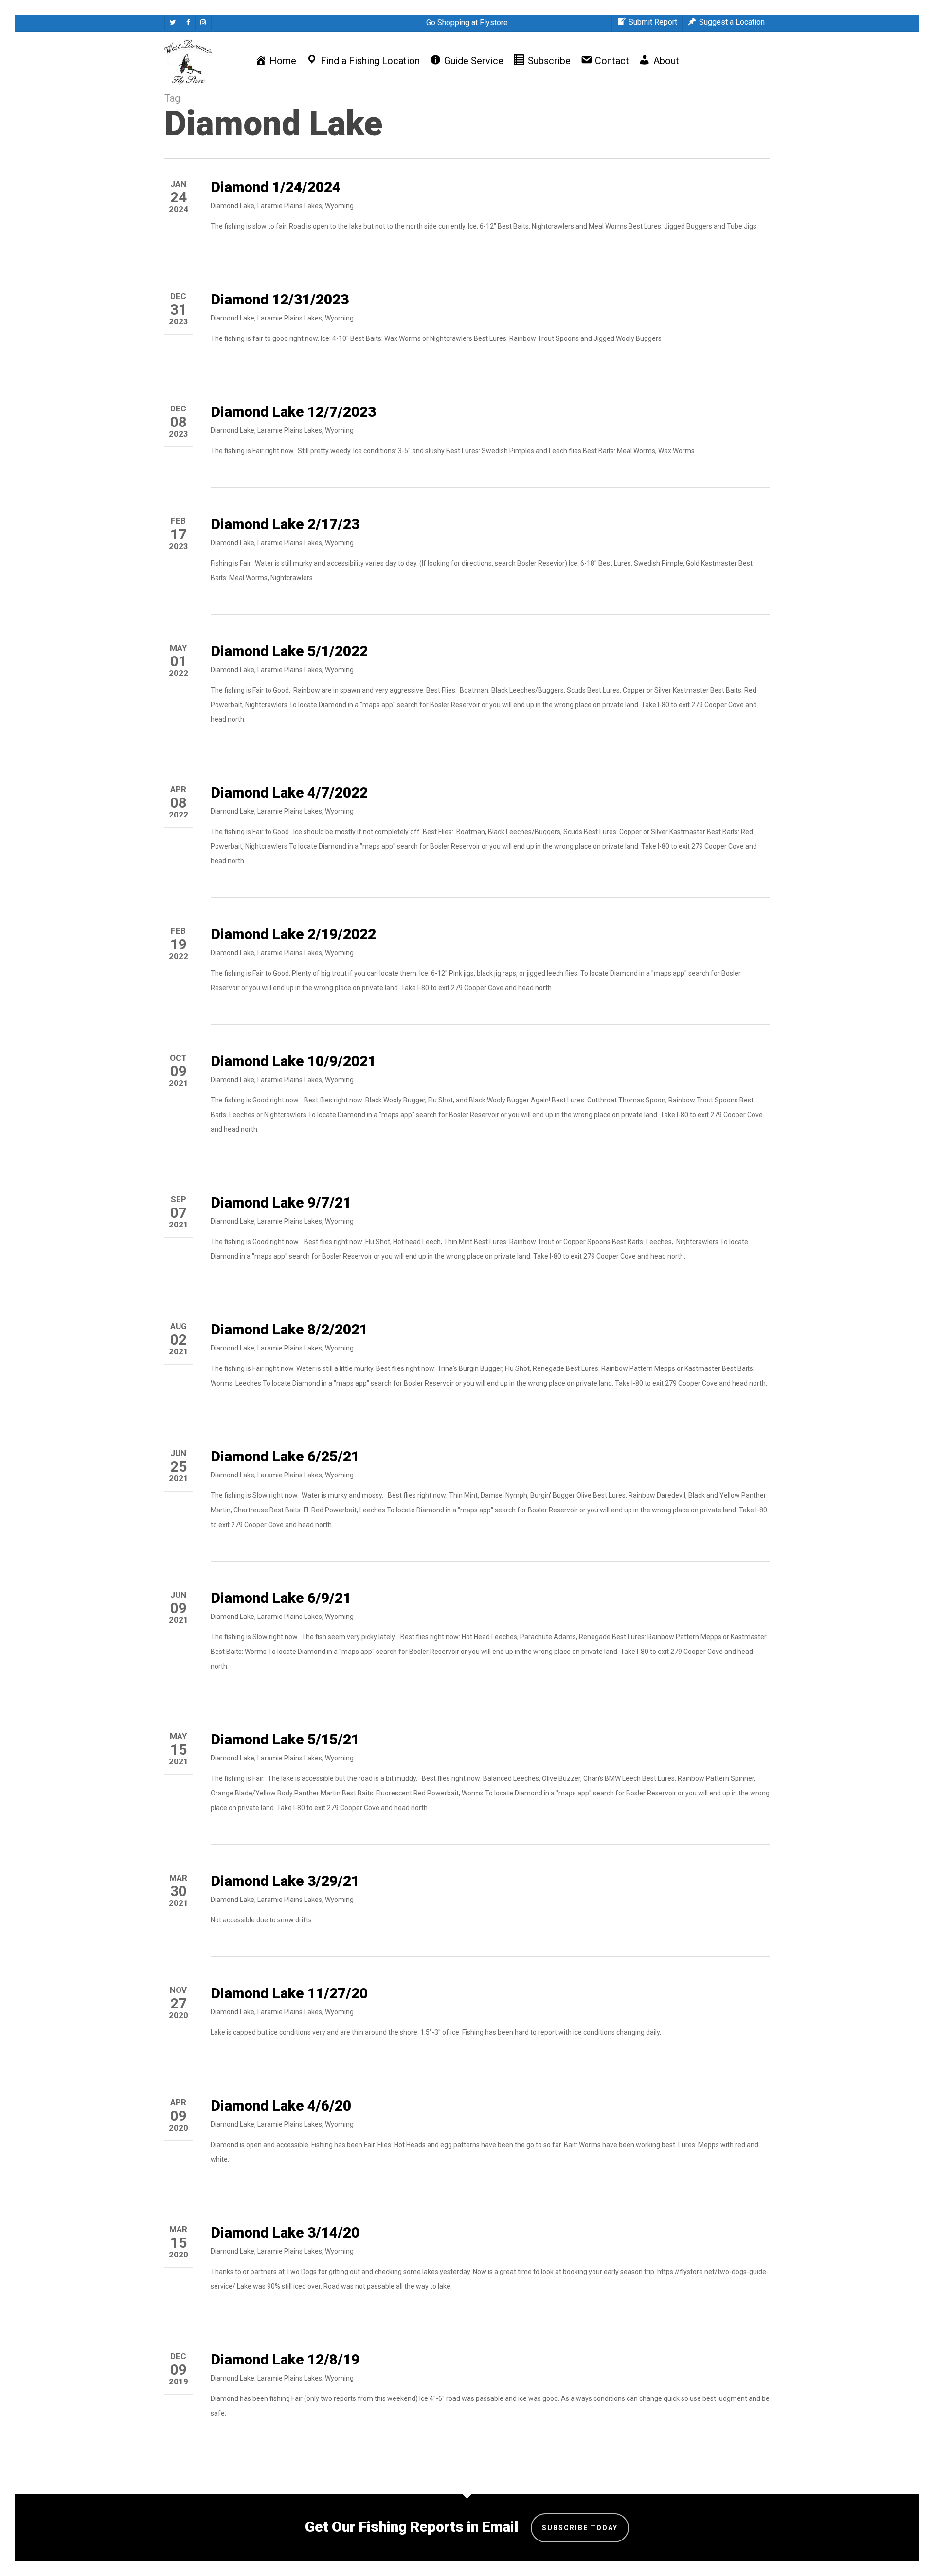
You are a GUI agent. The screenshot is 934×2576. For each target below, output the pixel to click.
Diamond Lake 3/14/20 (285, 2232)
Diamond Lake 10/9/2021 (293, 1061)
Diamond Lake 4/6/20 (281, 2105)
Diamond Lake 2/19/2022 (293, 934)
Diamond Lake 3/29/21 (285, 1881)
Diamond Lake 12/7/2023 (293, 412)
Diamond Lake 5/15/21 (285, 1739)
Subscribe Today (580, 2528)
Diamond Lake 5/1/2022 (289, 651)
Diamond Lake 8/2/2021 (289, 1329)
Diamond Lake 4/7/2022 (289, 792)
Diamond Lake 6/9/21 (281, 1598)
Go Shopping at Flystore (467, 23)
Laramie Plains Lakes (290, 206)
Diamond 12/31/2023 (280, 299)
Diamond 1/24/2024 (276, 187)
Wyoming (339, 206)
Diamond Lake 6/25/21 (285, 1456)
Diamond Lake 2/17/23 (285, 524)
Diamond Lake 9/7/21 (281, 1202)
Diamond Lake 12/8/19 (285, 2359)
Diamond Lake (233, 206)
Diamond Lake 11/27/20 (289, 1993)
